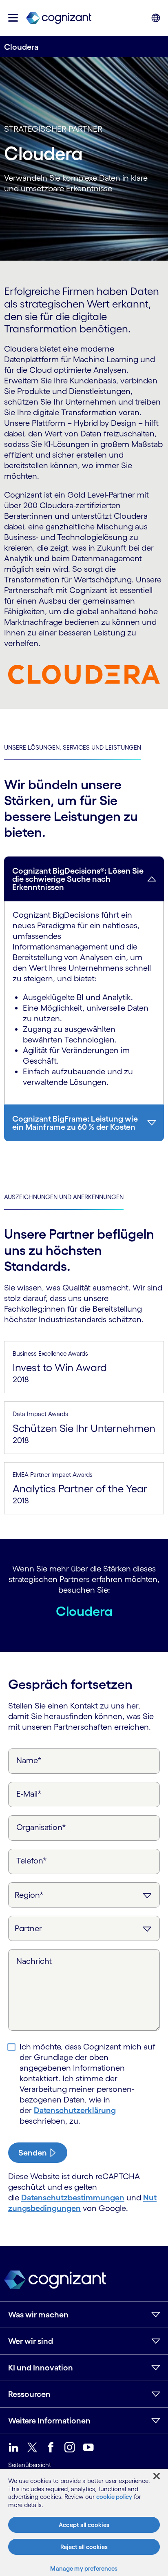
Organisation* (41, 1827)
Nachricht (34, 1961)
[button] (13, 18)
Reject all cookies (84, 2547)
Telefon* (32, 1861)
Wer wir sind (31, 2341)
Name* (29, 1760)
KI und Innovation (41, 2368)
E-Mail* (29, 1794)
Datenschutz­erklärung (75, 2110)
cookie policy (114, 2497)
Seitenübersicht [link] (30, 2465)
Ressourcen (29, 2394)
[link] (59, 18)
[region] (84, 2522)
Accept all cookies (84, 2525)
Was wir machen (38, 2315)
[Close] (157, 2476)
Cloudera (84, 1611)
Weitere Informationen (49, 2421)
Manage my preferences (84, 2568)
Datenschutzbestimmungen (73, 2198)
